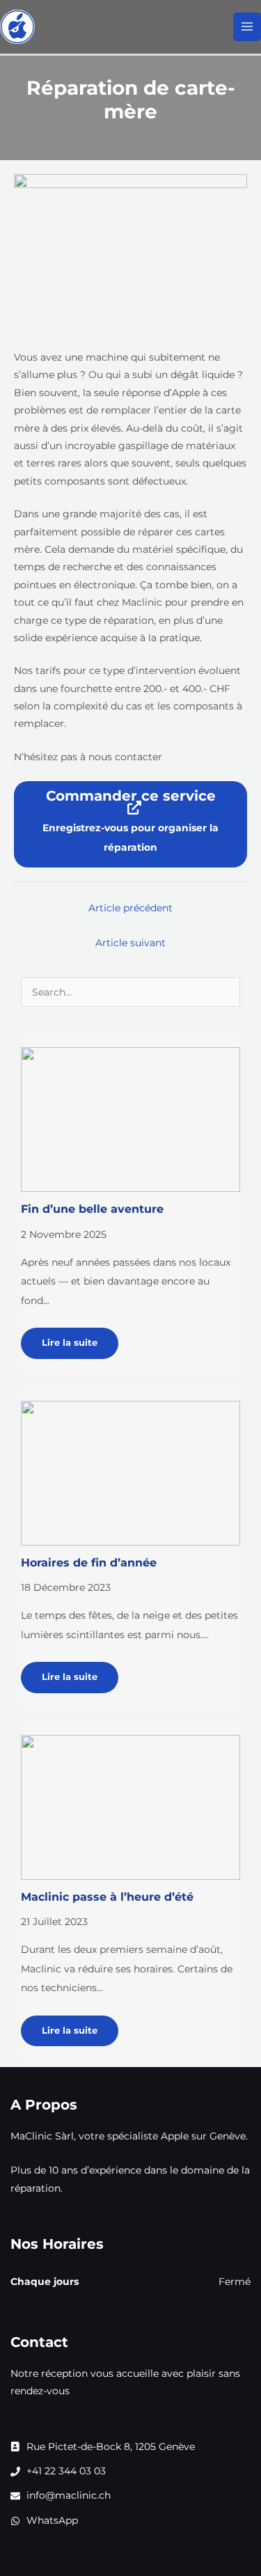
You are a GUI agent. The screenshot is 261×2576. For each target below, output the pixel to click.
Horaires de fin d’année (89, 1562)
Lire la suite (70, 1343)
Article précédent (130, 908)
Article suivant (130, 943)
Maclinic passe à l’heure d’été (107, 1896)
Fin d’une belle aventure (92, 1209)
